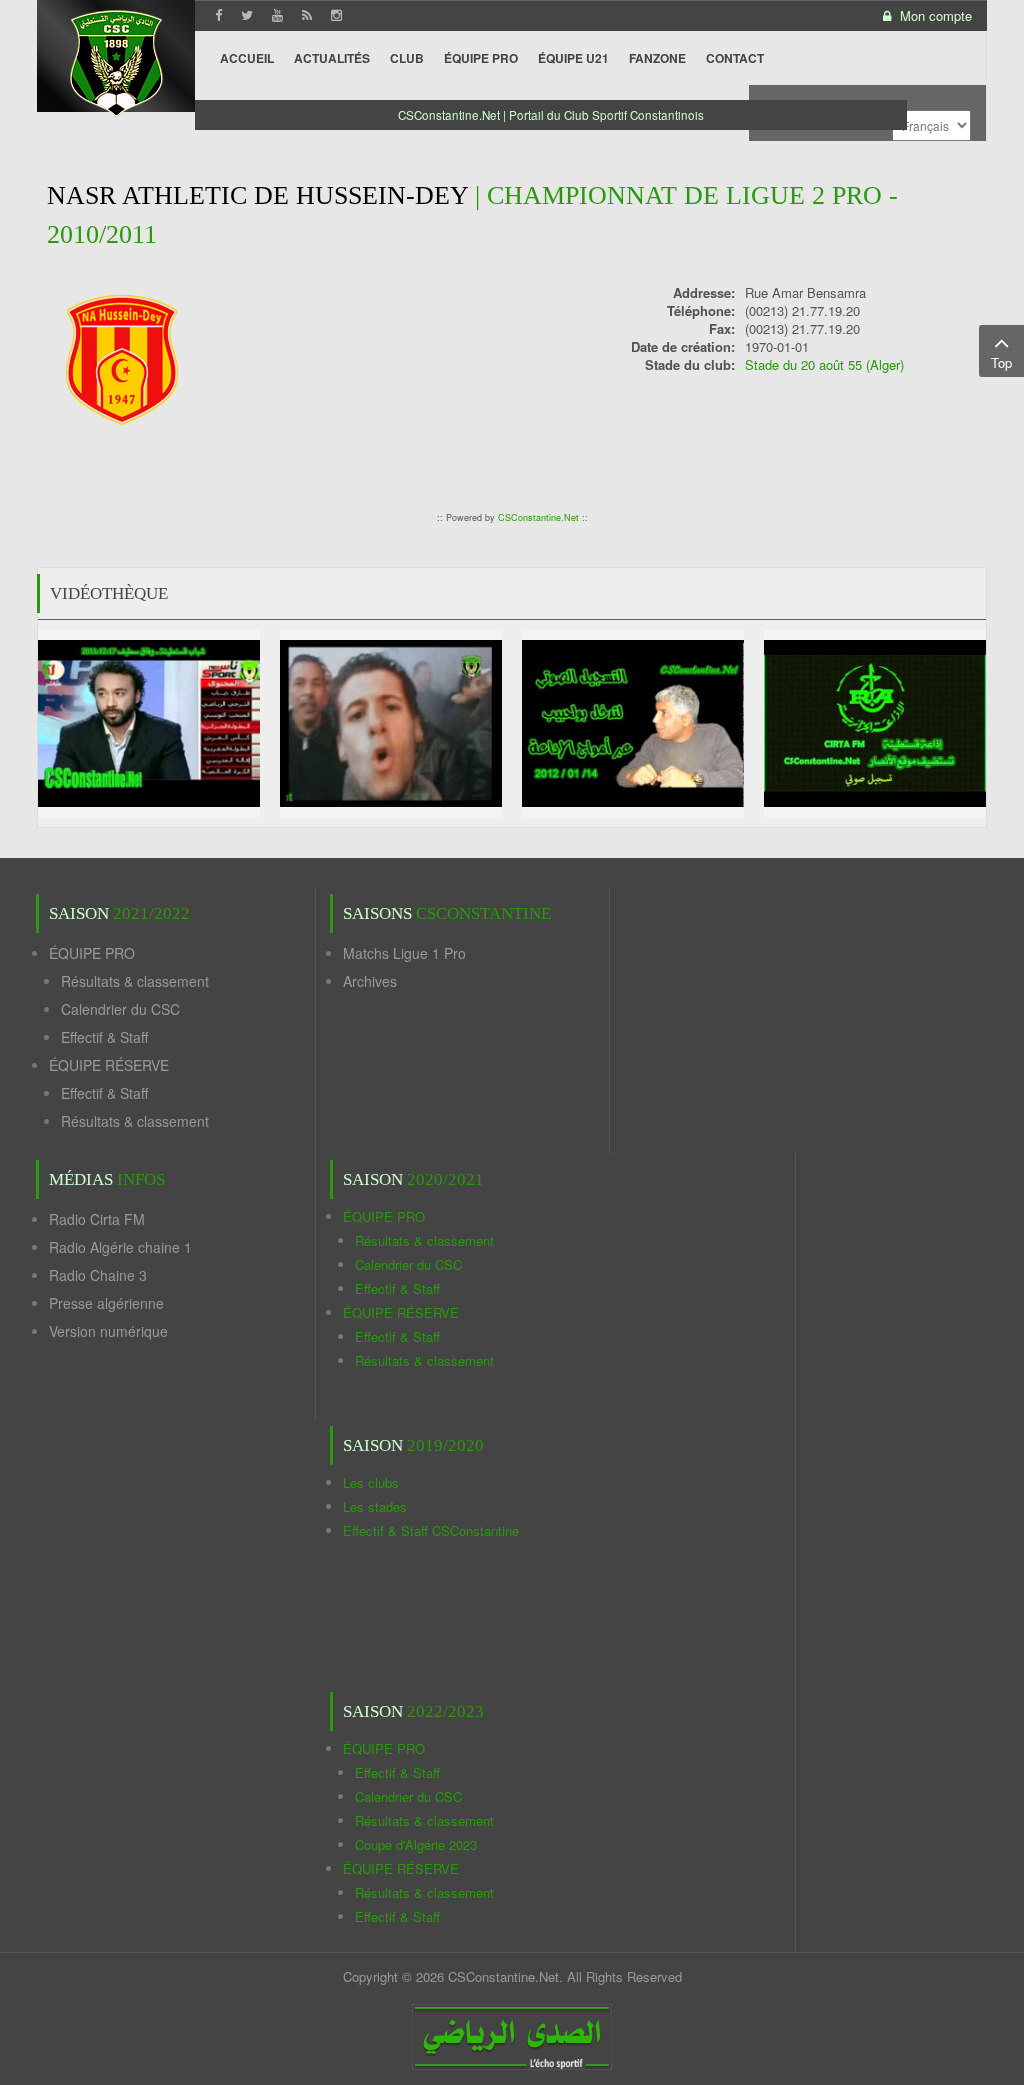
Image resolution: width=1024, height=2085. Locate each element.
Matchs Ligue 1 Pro (404, 953)
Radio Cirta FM (97, 1219)
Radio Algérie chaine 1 (120, 1247)
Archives (370, 981)
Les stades (375, 1506)
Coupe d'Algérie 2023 (416, 1844)
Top (1001, 362)
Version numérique (108, 1331)
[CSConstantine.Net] (116, 60)
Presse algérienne (106, 1303)
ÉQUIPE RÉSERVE (109, 1065)
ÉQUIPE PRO (92, 953)
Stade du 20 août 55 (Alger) (824, 364)
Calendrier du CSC (120, 1009)
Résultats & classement (135, 981)
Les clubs (371, 1482)
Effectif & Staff (104, 1037)
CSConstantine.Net (538, 517)
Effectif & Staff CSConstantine (431, 1530)
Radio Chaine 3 (98, 1275)
